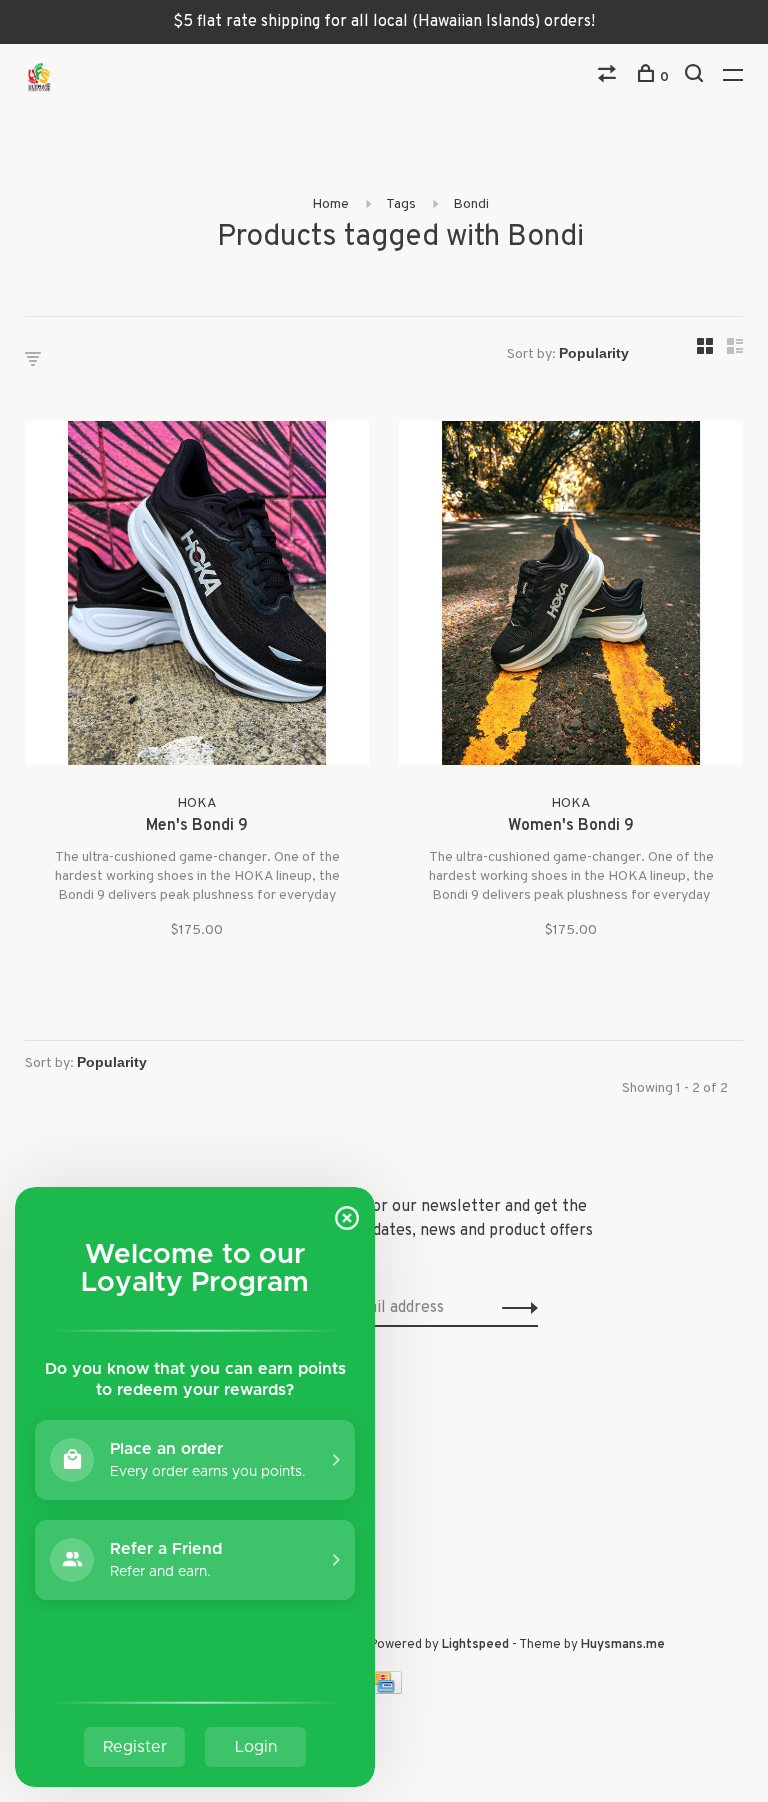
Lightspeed (475, 1645)
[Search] (696, 77)
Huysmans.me (623, 1645)
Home (330, 204)
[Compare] (609, 77)
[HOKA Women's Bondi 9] (571, 597)
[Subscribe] (514, 1308)
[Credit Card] (384, 1690)
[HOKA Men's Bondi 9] (197, 597)
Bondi (471, 204)
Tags (401, 204)
